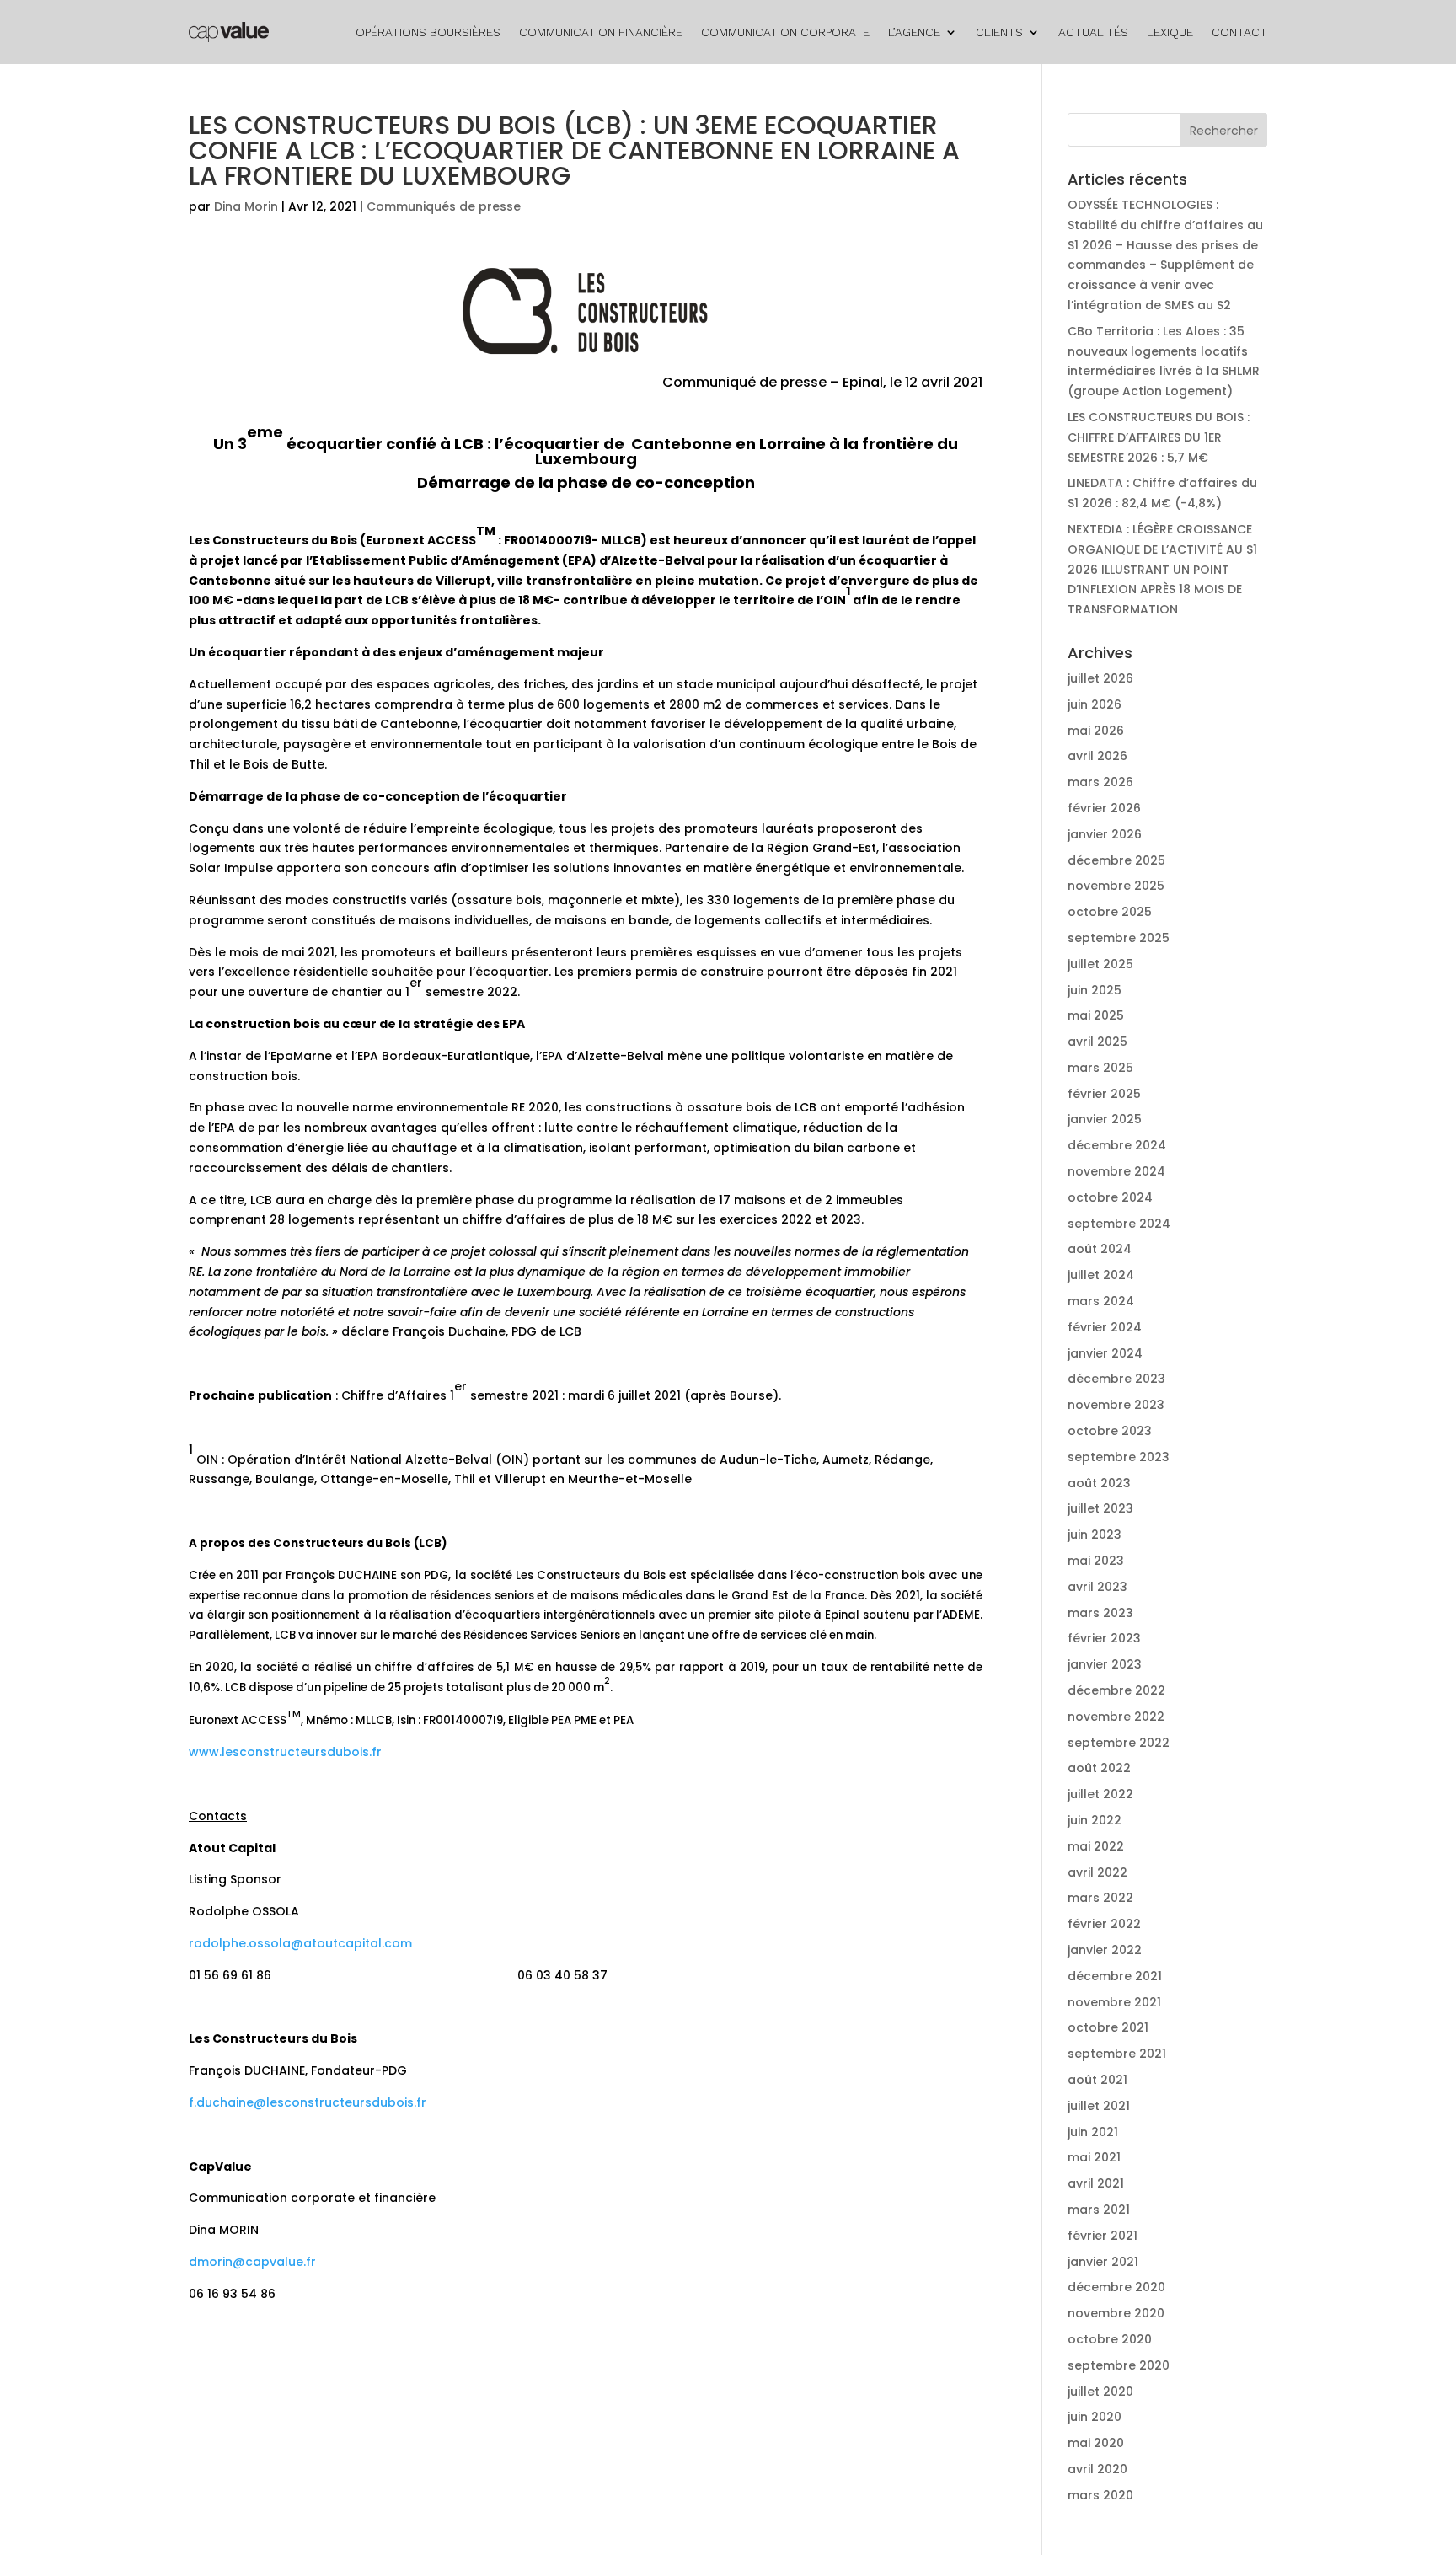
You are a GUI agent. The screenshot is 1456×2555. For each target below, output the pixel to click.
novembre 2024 (1116, 1171)
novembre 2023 (1116, 1405)
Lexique (1170, 32)
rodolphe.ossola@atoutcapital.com (300, 1943)
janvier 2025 (1105, 1119)
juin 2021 (1093, 2132)
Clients (999, 32)
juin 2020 (1095, 2417)
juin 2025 (1095, 990)
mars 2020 (1100, 2495)
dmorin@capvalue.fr (252, 2262)
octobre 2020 (1110, 2339)
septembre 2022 (1119, 1743)
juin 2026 (1095, 704)
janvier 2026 (1105, 834)
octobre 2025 (1110, 912)
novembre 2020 (1116, 2313)
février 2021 (1103, 2236)
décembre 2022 (1116, 1690)
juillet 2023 (1100, 1508)
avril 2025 (1097, 1042)
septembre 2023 (1119, 1457)
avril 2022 (1097, 1872)
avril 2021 (1096, 2183)
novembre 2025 (1116, 886)
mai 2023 (1096, 1561)
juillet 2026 (1100, 678)
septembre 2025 (1119, 938)
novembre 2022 (1116, 1717)
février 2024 (1105, 1327)
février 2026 (1104, 808)
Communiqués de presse (444, 206)
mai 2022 (1096, 1846)
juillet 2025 (1100, 964)
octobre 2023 (1110, 1431)
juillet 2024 (1101, 1275)
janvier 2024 (1105, 1353)
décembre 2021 (1115, 1976)
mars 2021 (1099, 2210)
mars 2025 (1100, 1068)
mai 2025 (1096, 1015)
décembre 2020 (1116, 2287)
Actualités (1093, 32)
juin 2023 (1095, 1535)
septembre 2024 (1119, 1224)
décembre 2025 (1116, 860)
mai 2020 (1096, 2443)
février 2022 (1104, 1924)
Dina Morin (246, 206)
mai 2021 (1094, 2157)
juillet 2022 (1100, 1794)
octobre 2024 (1110, 1197)
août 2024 (1100, 1249)
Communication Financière (601, 32)
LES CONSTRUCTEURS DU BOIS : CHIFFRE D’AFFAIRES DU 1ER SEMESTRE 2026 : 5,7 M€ (1159, 437)
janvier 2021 (1103, 2262)
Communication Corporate (785, 32)
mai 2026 (1096, 731)
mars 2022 (1100, 1898)
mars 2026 (1100, 782)
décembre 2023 (1116, 1379)
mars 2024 (1101, 1301)
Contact (1239, 32)
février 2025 (1104, 1094)
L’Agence (914, 32)
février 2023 (1104, 1638)
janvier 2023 (1105, 1664)
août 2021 (1097, 2080)
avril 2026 (1097, 756)
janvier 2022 (1105, 1950)
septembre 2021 (1117, 2054)
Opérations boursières (428, 32)
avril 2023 (1097, 1587)
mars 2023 (1100, 1613)
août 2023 (1099, 1483)
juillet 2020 (1100, 2392)
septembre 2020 (1119, 2365)
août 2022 (1099, 1768)
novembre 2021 (1114, 2002)
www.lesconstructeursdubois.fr (285, 1752)
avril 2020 (1097, 2469)
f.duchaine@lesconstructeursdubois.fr (308, 2102)
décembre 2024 (1117, 1145)
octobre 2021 (1108, 2027)
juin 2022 (1095, 1820)
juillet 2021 (1099, 2106)
